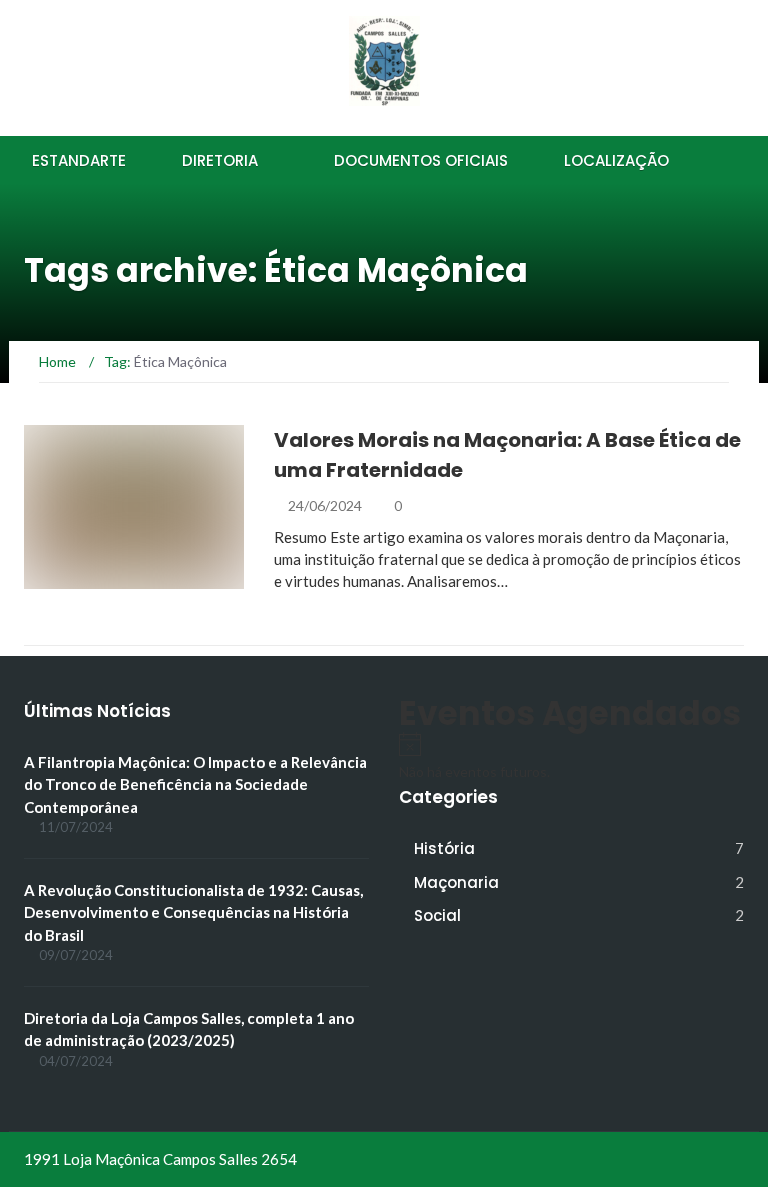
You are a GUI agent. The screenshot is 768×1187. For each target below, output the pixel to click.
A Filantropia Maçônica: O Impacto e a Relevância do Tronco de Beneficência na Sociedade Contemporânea (195, 784)
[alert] (571, 757)
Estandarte (79, 160)
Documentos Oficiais (421, 160)
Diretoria (220, 160)
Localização (616, 160)
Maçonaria (456, 882)
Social (437, 915)
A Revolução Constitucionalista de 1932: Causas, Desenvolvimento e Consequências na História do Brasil (193, 912)
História (82, 577)
